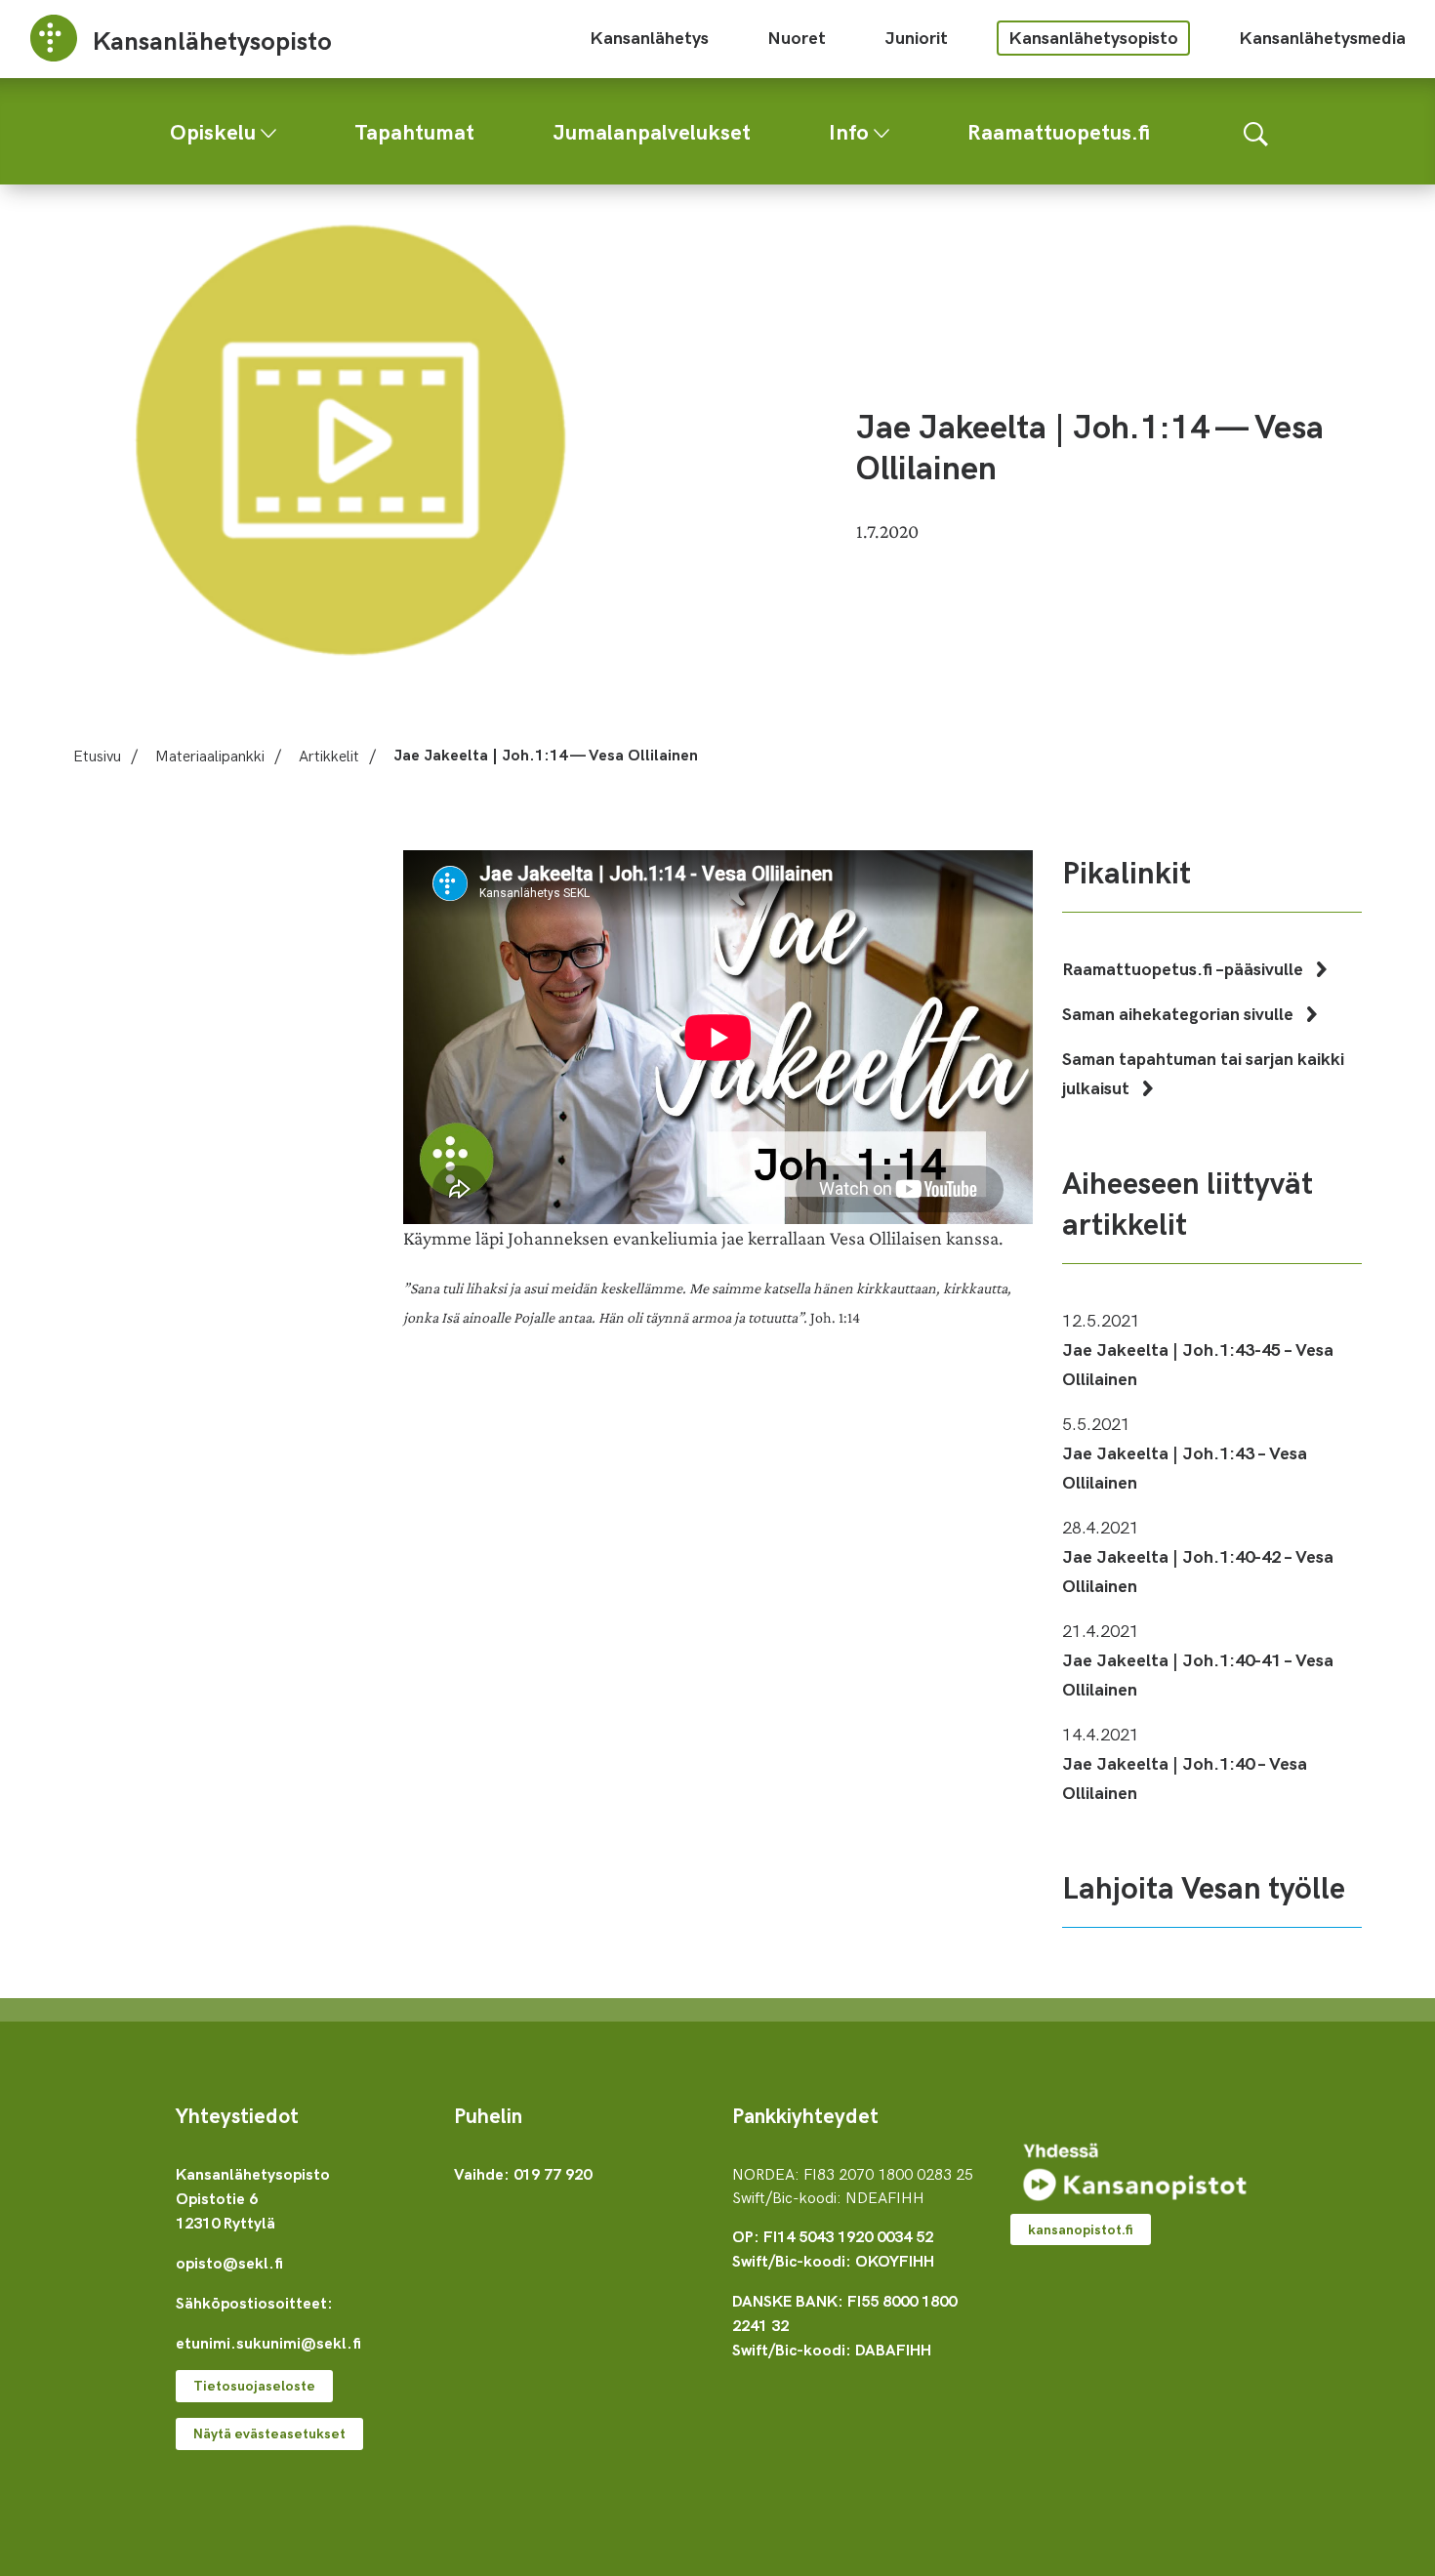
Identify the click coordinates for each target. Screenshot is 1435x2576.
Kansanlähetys (649, 37)
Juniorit (916, 37)
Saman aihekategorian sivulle (1180, 1013)
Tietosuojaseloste (254, 2385)
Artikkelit (329, 755)
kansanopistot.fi (1081, 2229)
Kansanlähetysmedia (1322, 37)
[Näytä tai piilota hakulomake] (1256, 131)
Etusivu (97, 755)
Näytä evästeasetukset (269, 2433)
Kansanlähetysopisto (1093, 37)
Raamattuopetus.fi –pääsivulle (1185, 968)
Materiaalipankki (210, 755)
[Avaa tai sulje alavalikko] (268, 129)
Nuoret (797, 37)
